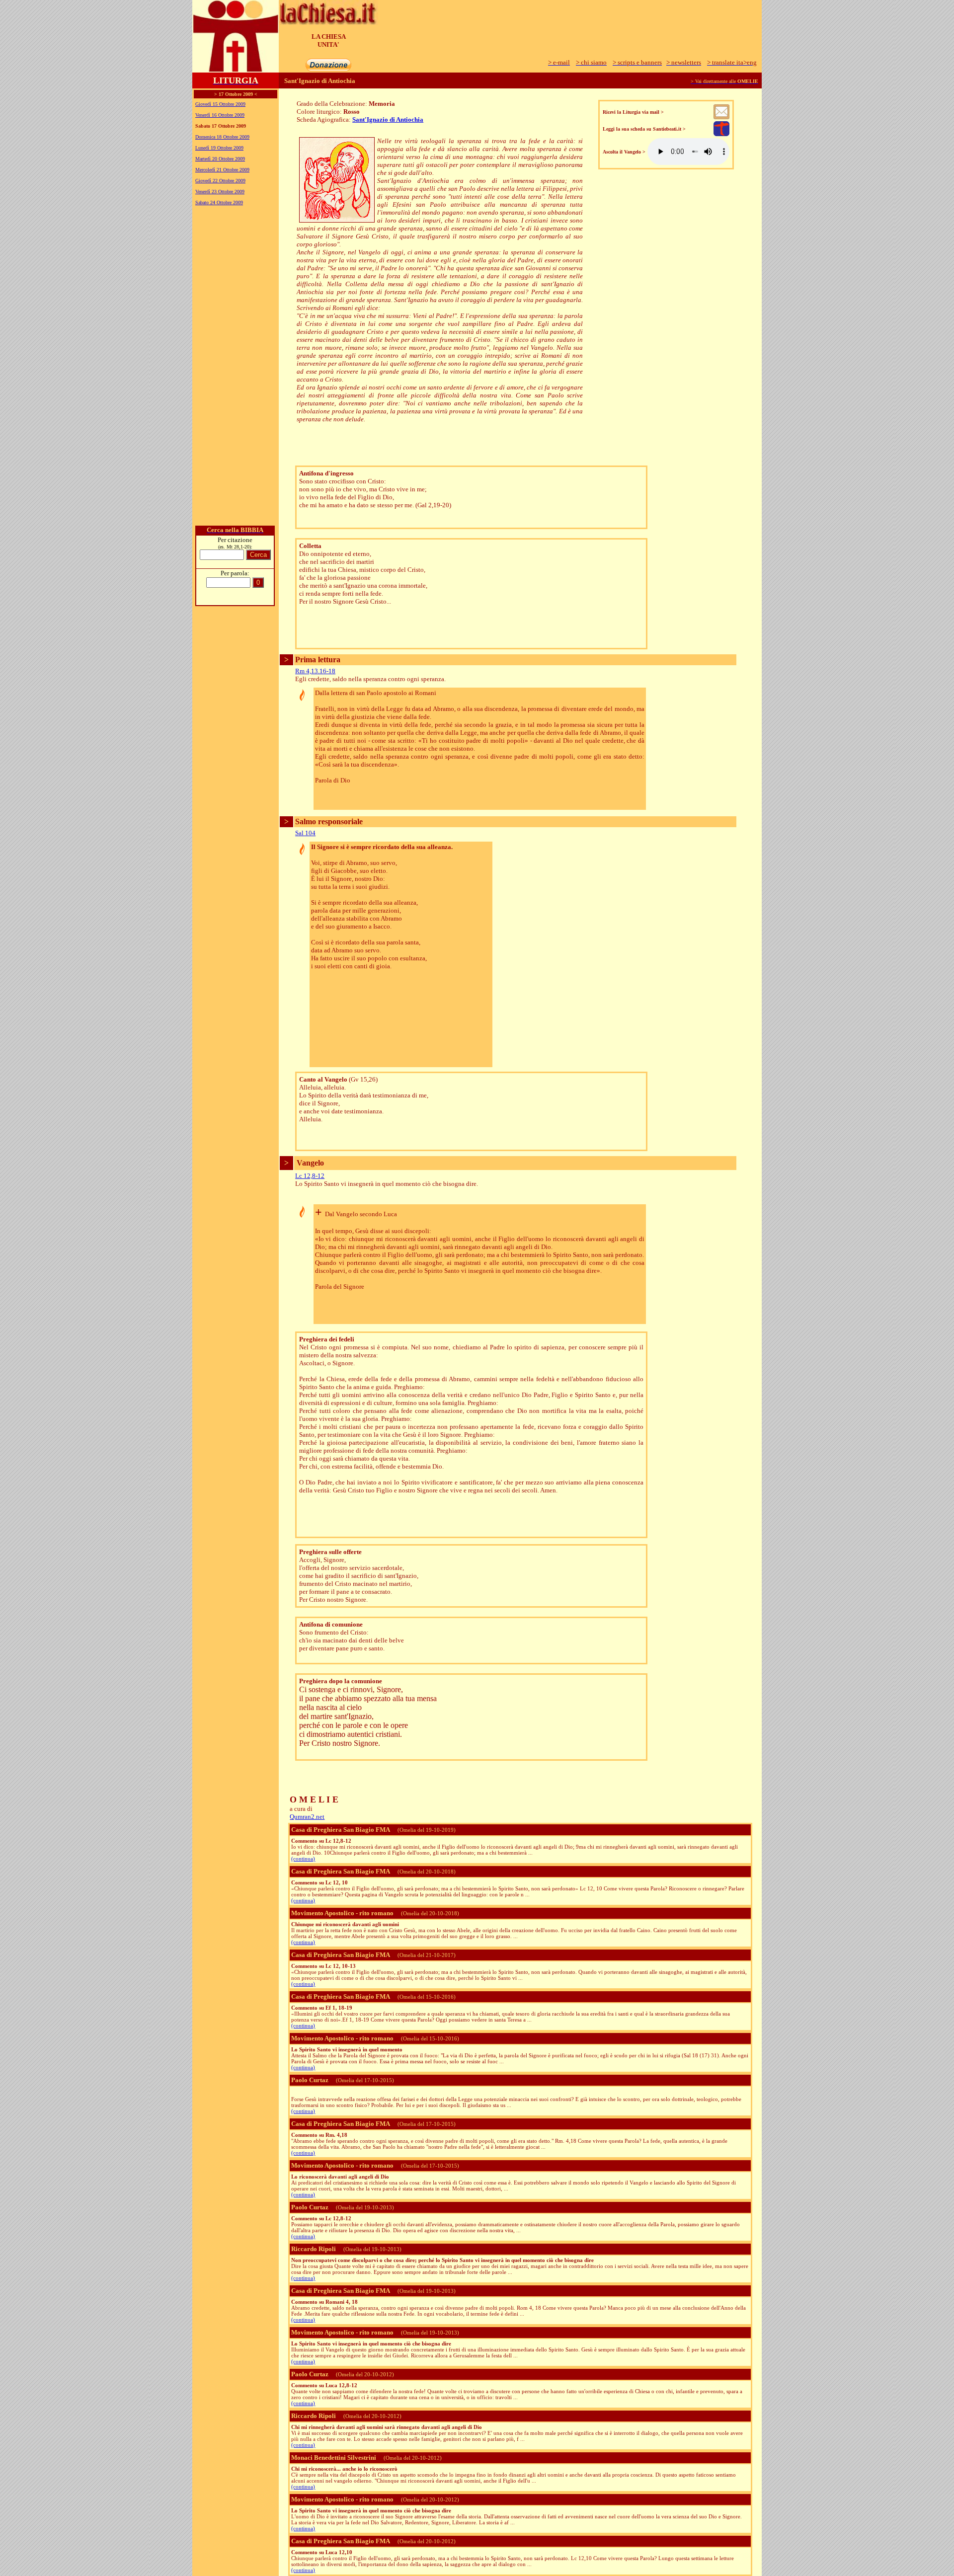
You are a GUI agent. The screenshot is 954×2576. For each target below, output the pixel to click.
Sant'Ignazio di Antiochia (388, 119)
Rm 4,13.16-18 (315, 671)
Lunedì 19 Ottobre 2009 (219, 148)
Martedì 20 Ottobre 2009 (220, 159)
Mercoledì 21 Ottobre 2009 (222, 170)
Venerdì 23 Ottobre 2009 (220, 192)
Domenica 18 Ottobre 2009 (222, 137)
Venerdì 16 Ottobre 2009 (220, 115)
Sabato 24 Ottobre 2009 (219, 202)
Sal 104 (305, 833)
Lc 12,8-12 (310, 1176)
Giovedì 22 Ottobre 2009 (220, 181)
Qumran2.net (307, 1817)
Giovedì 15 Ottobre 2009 (220, 104)
